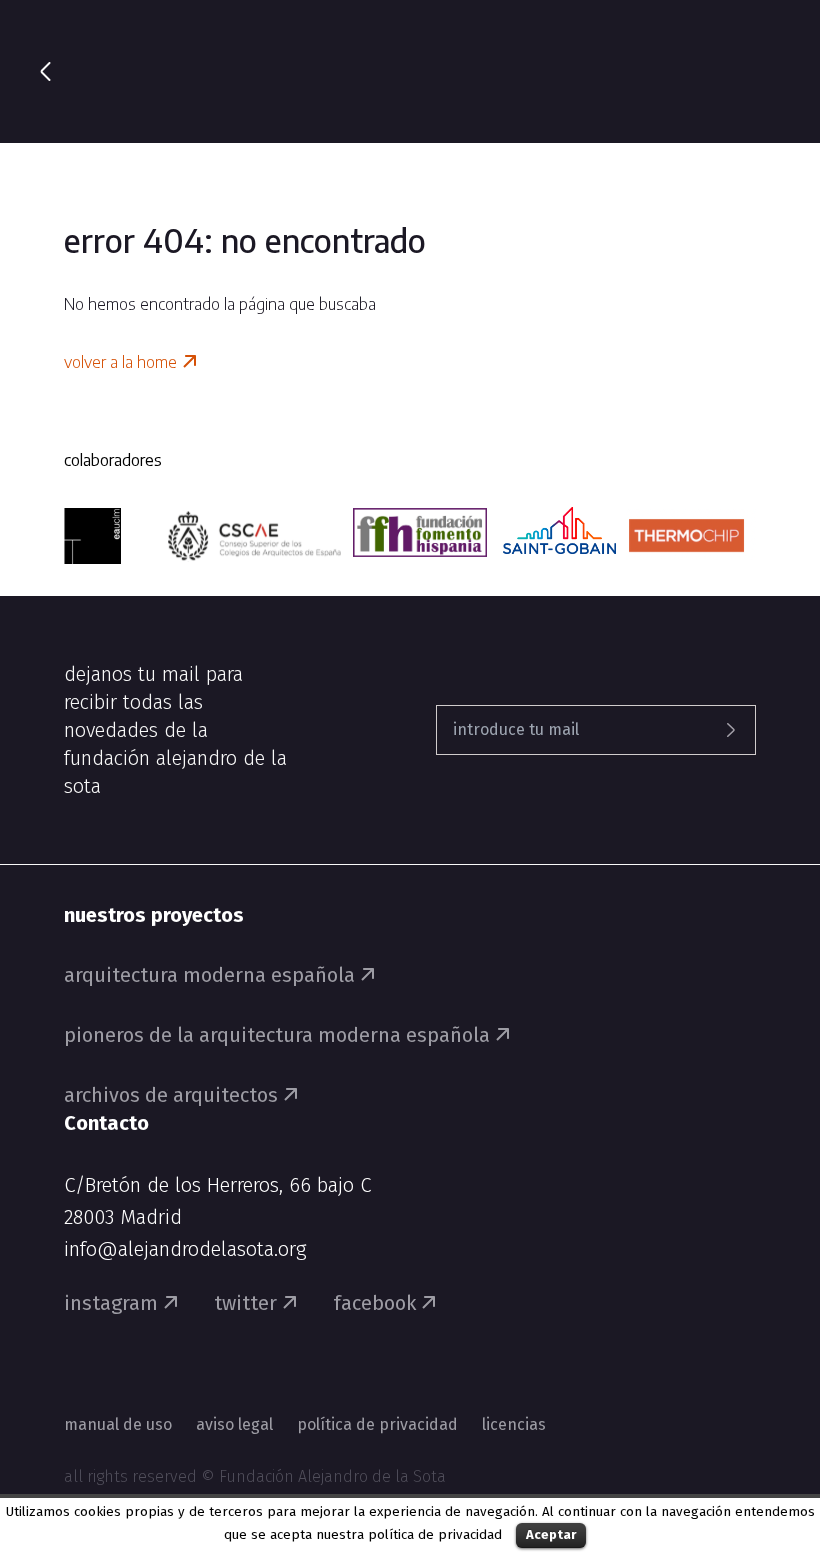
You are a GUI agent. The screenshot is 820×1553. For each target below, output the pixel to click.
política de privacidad (435, 1535)
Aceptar (551, 1534)
